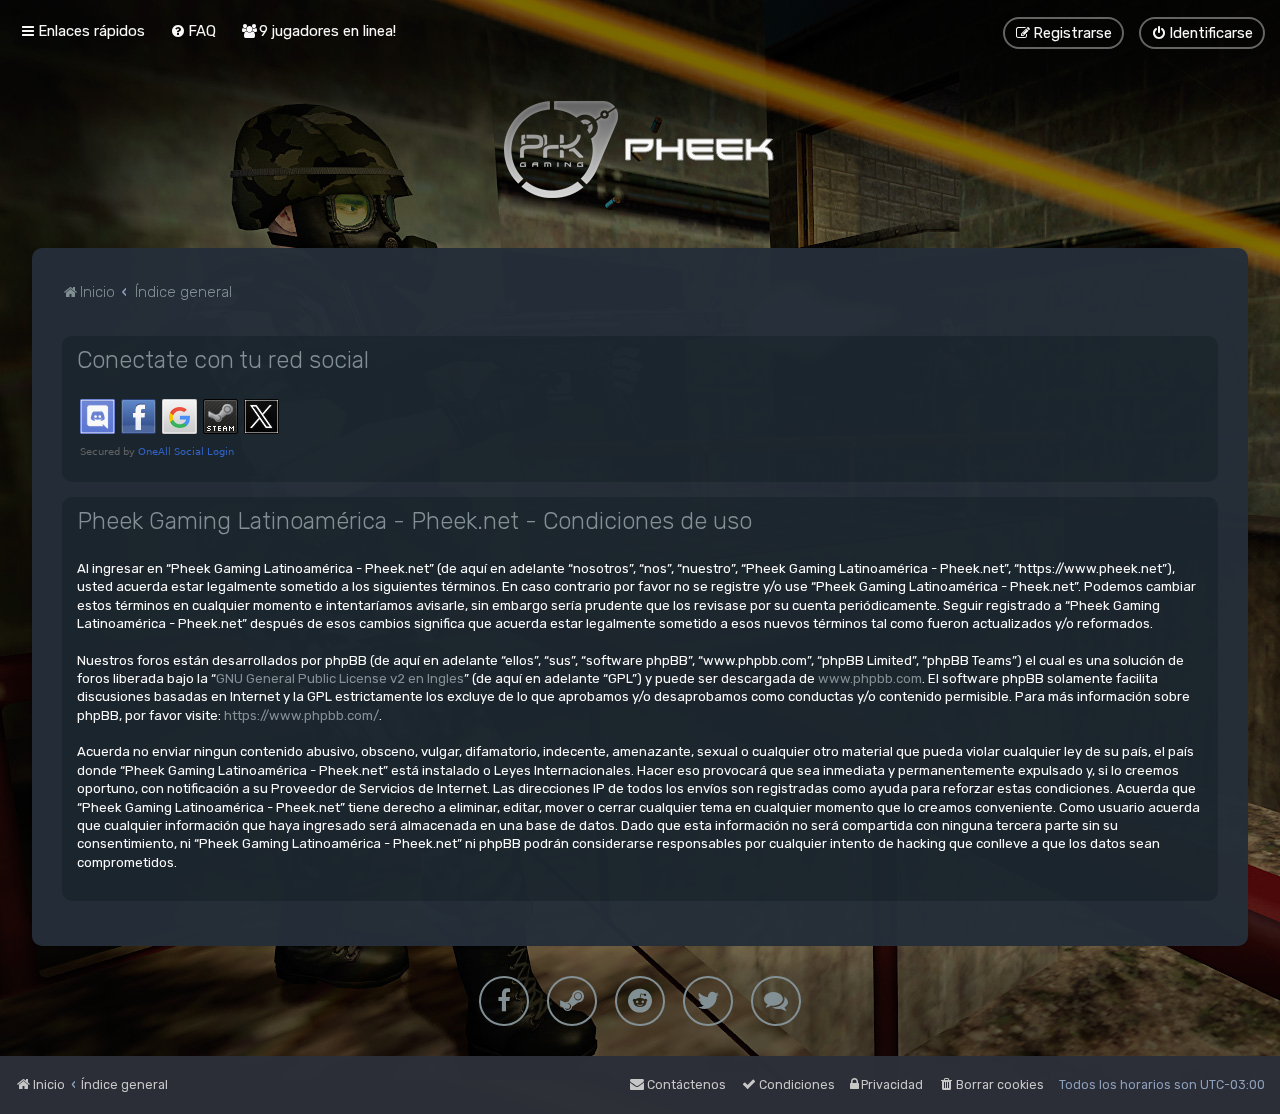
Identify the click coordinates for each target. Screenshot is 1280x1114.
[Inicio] (640, 149)
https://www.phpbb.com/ (301, 715)
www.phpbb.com (870, 678)
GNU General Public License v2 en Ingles (340, 678)
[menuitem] (193, 31)
